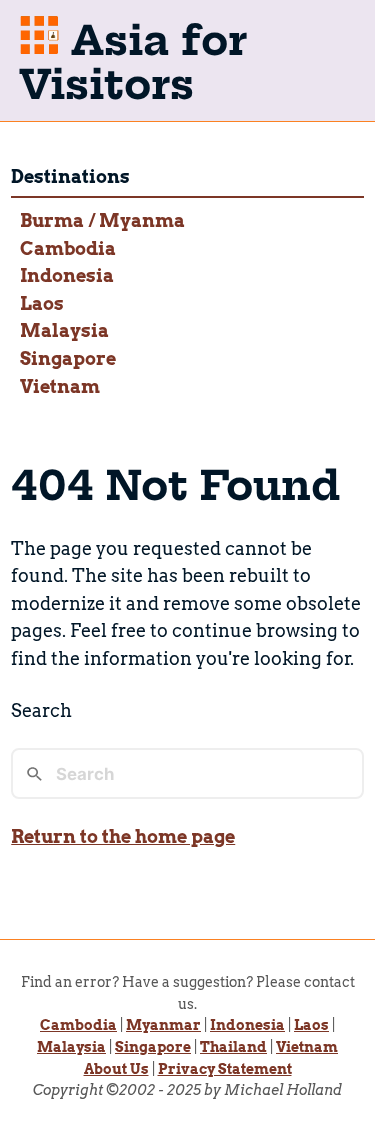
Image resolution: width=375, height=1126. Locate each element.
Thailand (233, 1047)
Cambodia (68, 248)
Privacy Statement (225, 1069)
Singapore (68, 358)
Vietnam (60, 386)
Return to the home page (123, 836)
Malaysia (64, 330)
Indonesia (67, 275)
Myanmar (163, 1025)
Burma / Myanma (102, 220)
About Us (116, 1069)
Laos (42, 303)
